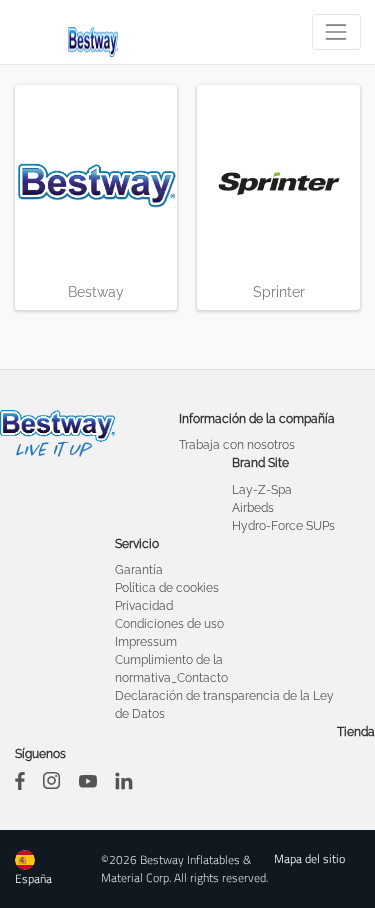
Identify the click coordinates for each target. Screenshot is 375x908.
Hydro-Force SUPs (283, 526)
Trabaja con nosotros (237, 445)
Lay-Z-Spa (262, 490)
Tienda (356, 732)
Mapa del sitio (309, 858)
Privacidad (144, 606)
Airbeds (253, 508)
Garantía (139, 570)
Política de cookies (167, 588)
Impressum (146, 642)
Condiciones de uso (169, 624)
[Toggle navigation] (336, 31)
